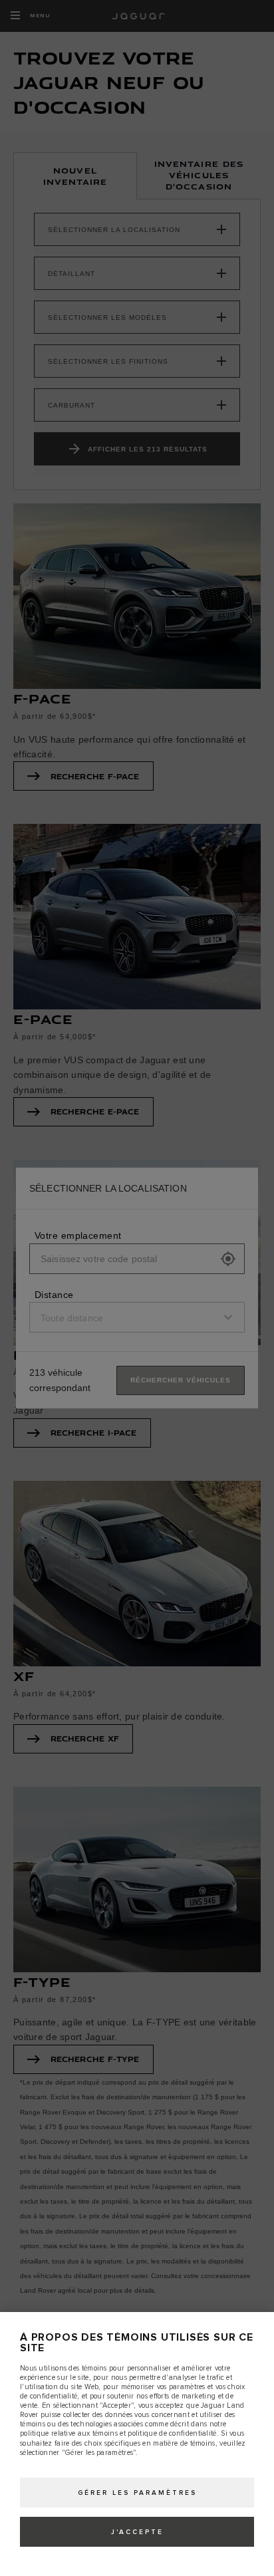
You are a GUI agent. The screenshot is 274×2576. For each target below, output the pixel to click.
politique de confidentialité (172, 2433)
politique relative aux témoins (69, 2433)
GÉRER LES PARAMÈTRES (137, 2493)
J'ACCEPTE (137, 2532)
